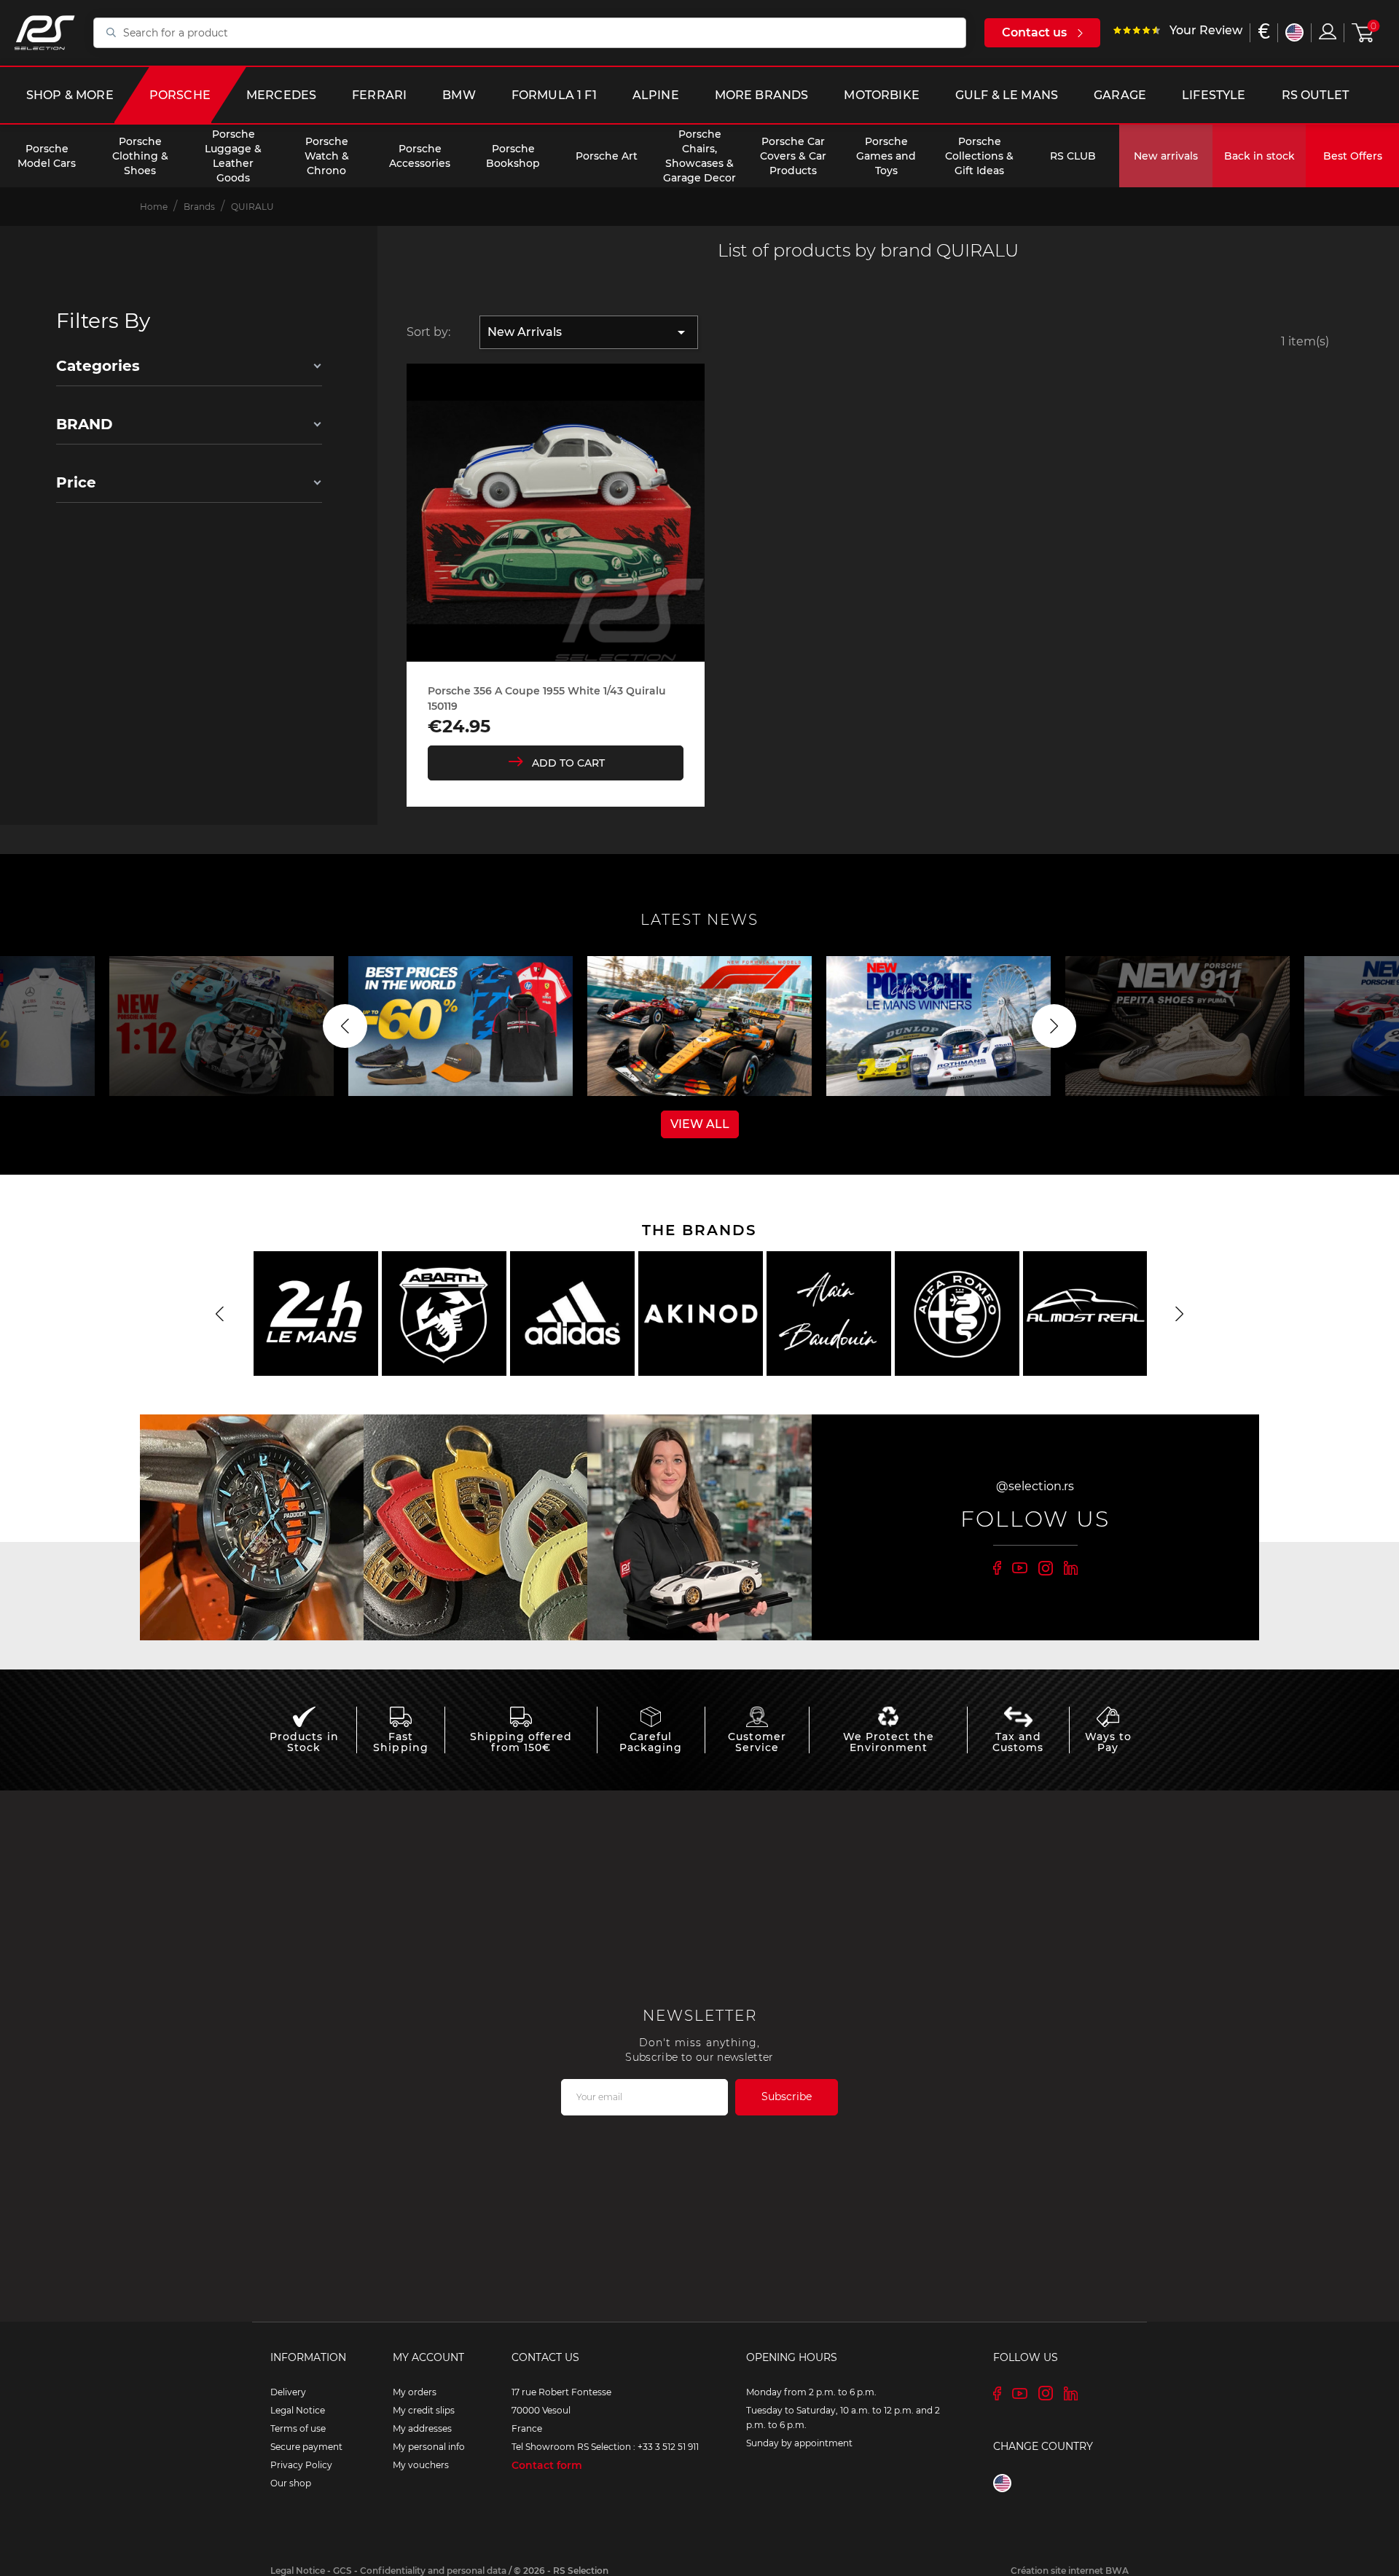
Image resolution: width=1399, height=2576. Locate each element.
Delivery (288, 2392)
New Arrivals (589, 332)
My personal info (429, 2447)
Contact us (1034, 32)
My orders (415, 2392)
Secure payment (306, 2447)
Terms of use (298, 2428)
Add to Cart (568, 763)
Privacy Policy (301, 2465)
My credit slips (424, 2410)
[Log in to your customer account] (1328, 31)
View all (700, 1124)
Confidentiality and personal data (433, 2571)
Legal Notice (298, 2410)
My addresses (422, 2428)
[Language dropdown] (1294, 32)
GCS (342, 2571)
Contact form (547, 2465)
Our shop (291, 2483)
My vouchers (421, 2465)
